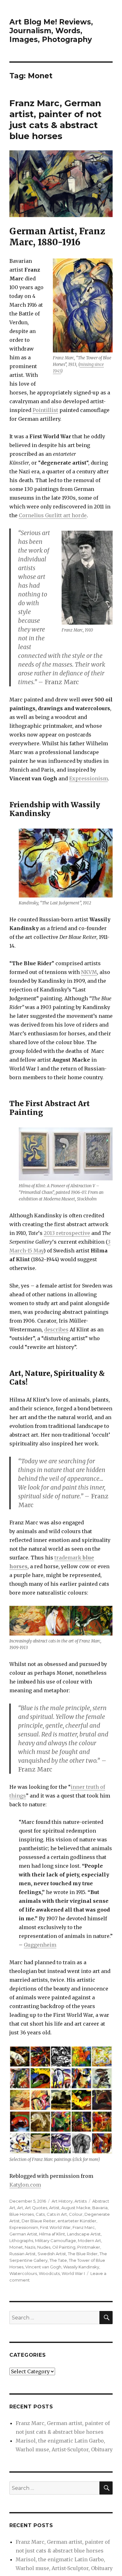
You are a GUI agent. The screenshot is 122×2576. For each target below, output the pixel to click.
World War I (73, 2273)
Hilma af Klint (52, 2234)
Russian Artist (23, 2254)
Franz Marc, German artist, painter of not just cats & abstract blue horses (56, 120)
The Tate (58, 2260)
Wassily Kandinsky (81, 2267)
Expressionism (89, 778)
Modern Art (89, 2240)
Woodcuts (49, 2273)
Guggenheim (40, 1945)
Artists (81, 2201)
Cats (40, 2214)
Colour (76, 2214)
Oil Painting (64, 2247)
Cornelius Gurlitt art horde (53, 515)
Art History (62, 2201)
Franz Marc (84, 2227)
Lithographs (21, 2240)
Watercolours (23, 2273)
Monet (16, 2247)
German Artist (23, 2234)
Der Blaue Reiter (39, 2221)
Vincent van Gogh (43, 2267)
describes (56, 1330)
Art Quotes (36, 2208)
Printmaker (89, 2247)
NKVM (89, 972)
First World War (55, 2227)
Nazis (30, 2247)
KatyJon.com (25, 2185)
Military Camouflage (56, 2240)
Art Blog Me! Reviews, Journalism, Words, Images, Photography (51, 31)
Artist (54, 2208)
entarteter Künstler (77, 2221)
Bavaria (100, 2208)
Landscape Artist (84, 2234)
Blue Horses (22, 2214)
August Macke (76, 2208)
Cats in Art (57, 2214)
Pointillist (45, 410)
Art (20, 2208)
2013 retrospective (67, 1233)
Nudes (44, 2247)
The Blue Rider (83, 2254)
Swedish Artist (52, 2254)
